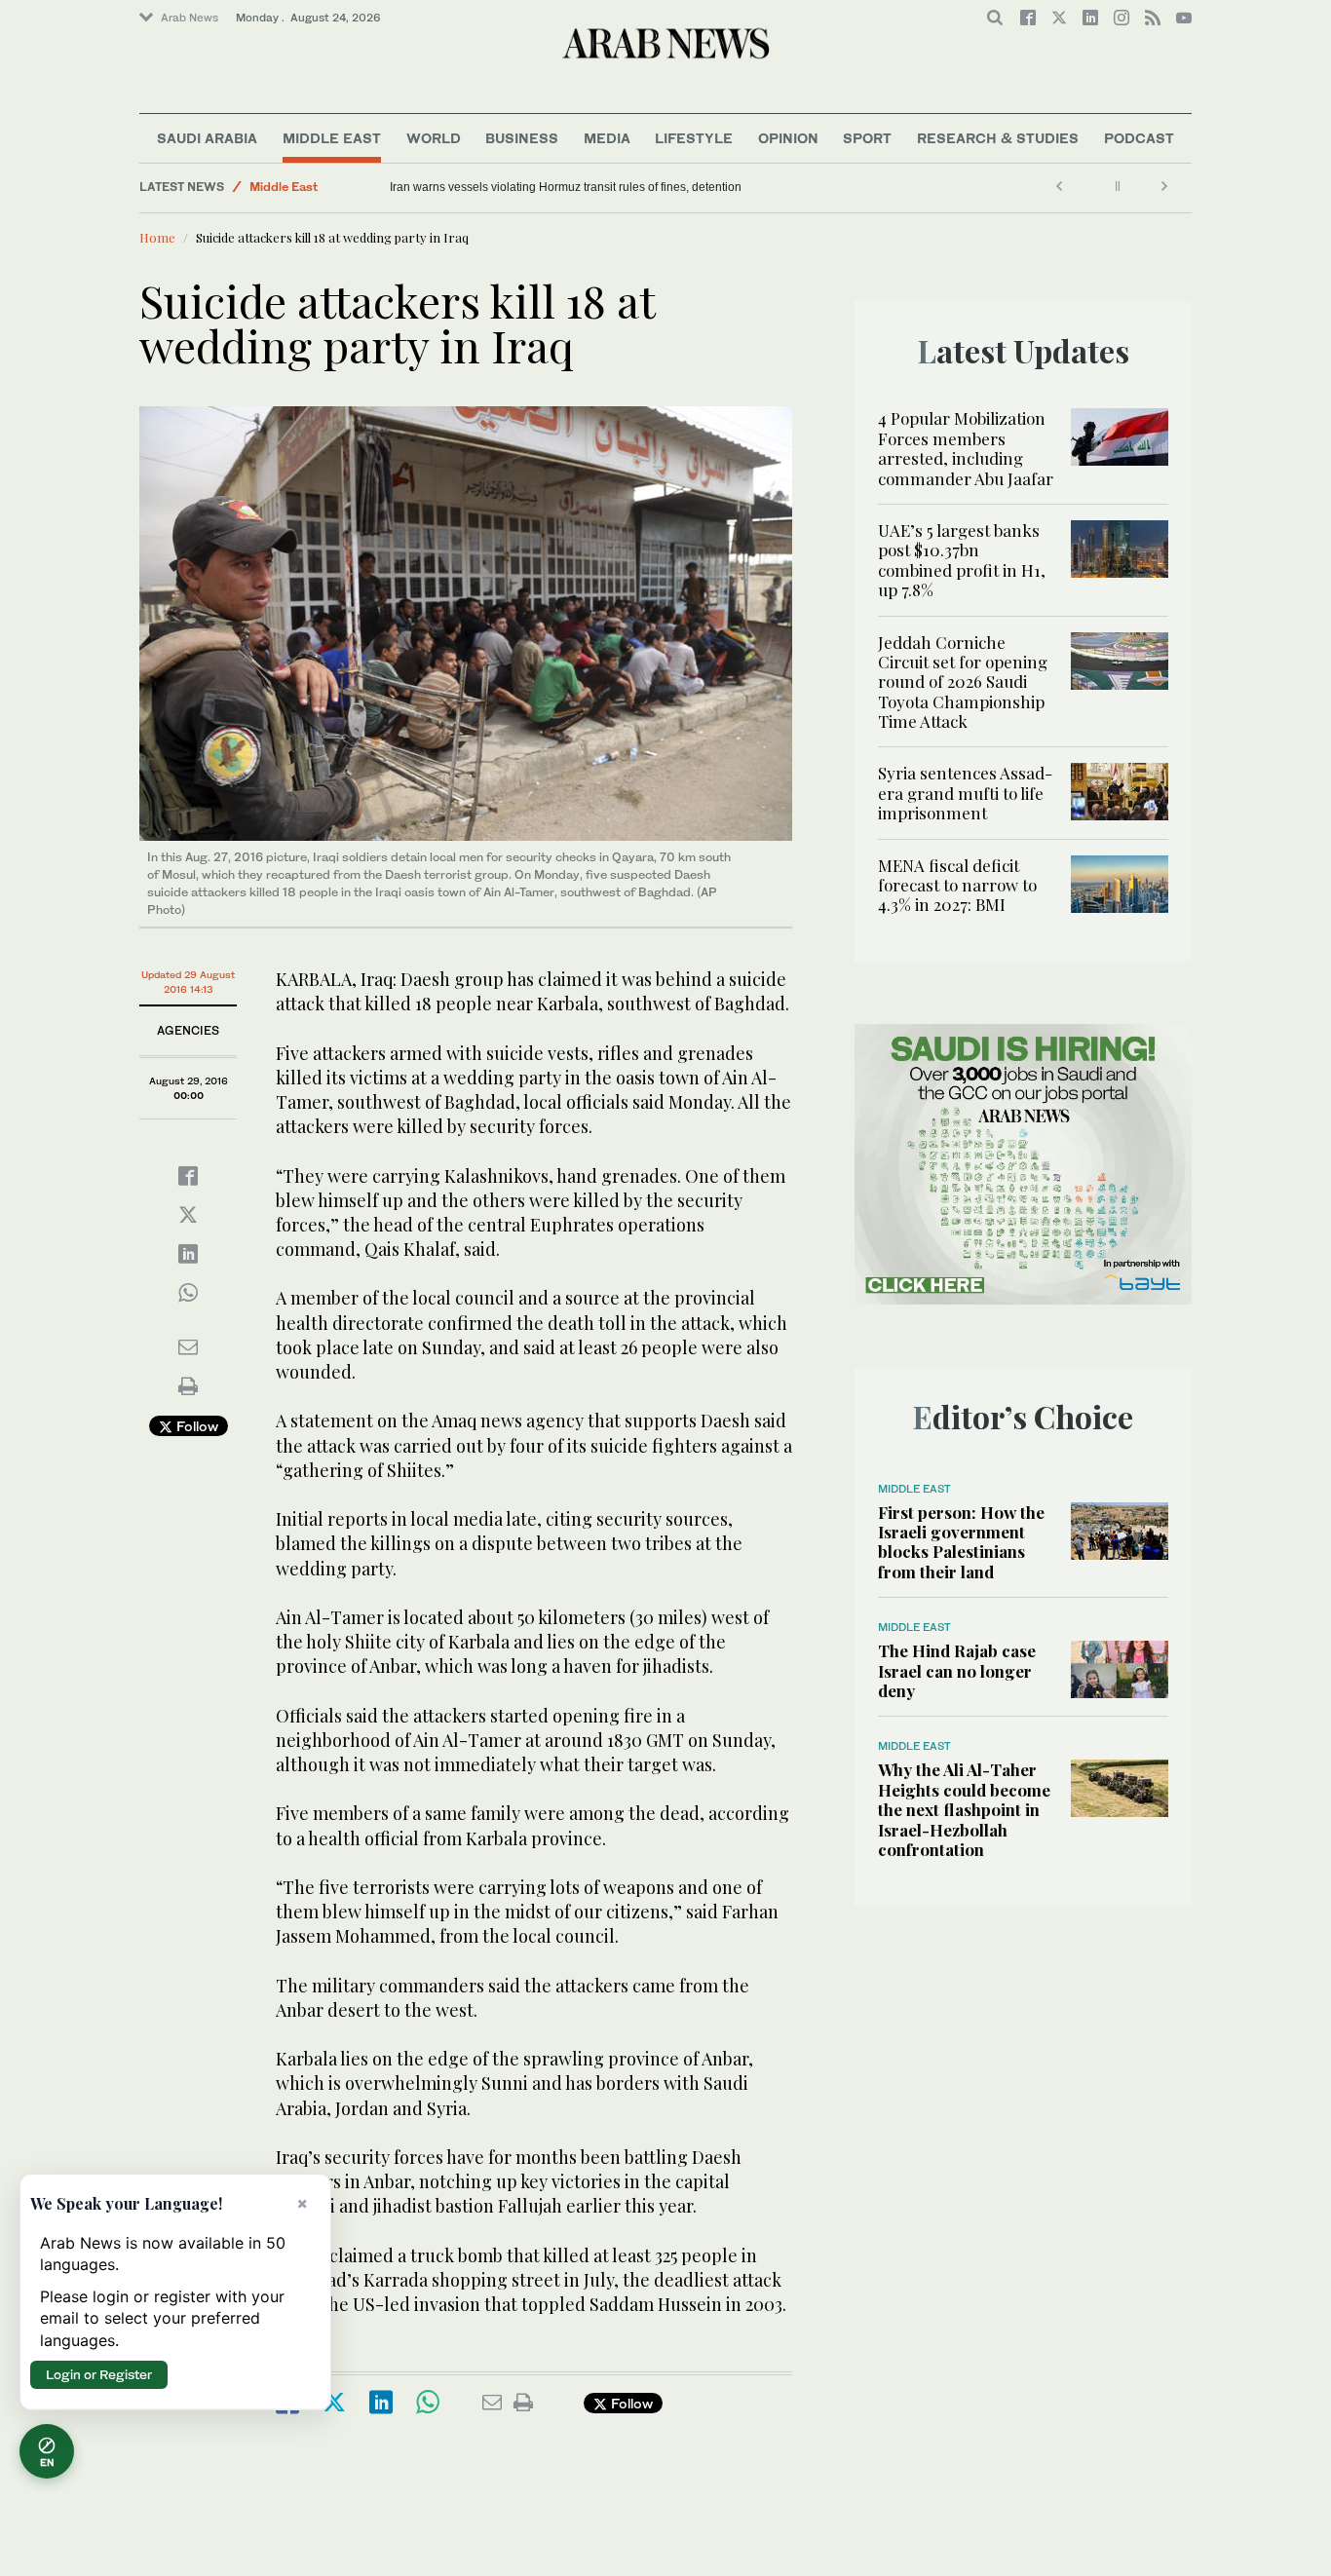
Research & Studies (998, 138)
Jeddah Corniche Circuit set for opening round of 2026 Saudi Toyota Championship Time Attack (963, 682)
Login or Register (99, 2374)
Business (522, 138)
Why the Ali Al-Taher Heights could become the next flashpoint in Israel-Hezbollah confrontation (964, 1809)
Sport (867, 138)
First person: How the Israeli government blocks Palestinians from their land (961, 1542)
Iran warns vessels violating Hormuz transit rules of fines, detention (566, 187)
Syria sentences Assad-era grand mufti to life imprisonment (965, 793)
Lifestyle (694, 138)
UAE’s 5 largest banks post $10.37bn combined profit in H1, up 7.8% (962, 560)
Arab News (190, 18)
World (434, 138)
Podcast (1139, 138)
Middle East (332, 138)
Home (157, 237)
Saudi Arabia (207, 138)
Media (607, 138)
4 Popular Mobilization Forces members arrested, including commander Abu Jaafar (966, 448)
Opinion (788, 138)
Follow (195, 1426)
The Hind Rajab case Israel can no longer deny (957, 1670)
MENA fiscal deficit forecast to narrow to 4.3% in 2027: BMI (957, 885)
